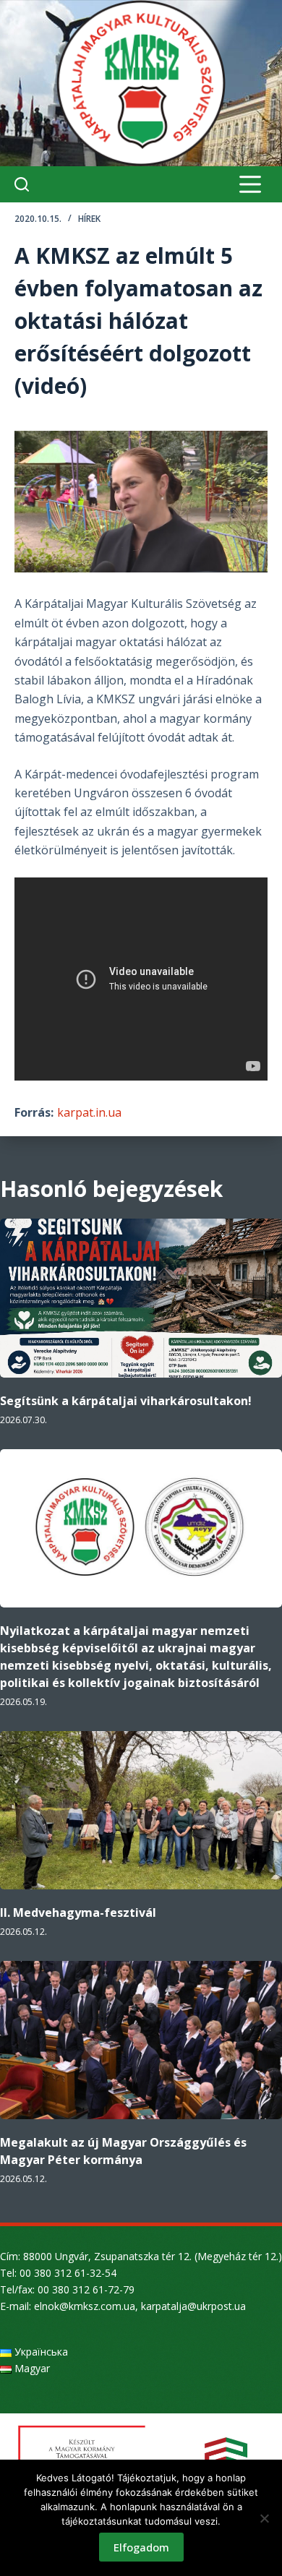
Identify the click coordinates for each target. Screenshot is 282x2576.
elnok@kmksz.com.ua (85, 2306)
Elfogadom (141, 2547)
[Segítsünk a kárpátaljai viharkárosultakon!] (141, 1298)
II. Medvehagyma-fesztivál (78, 1912)
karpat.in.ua (89, 1112)
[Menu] (250, 184)
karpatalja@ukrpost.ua (193, 2306)
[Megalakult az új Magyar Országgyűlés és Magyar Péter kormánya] (141, 2040)
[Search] (22, 184)
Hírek (89, 219)
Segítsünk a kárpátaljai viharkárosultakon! (126, 1401)
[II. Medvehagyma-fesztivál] (141, 1810)
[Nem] (264, 2518)
